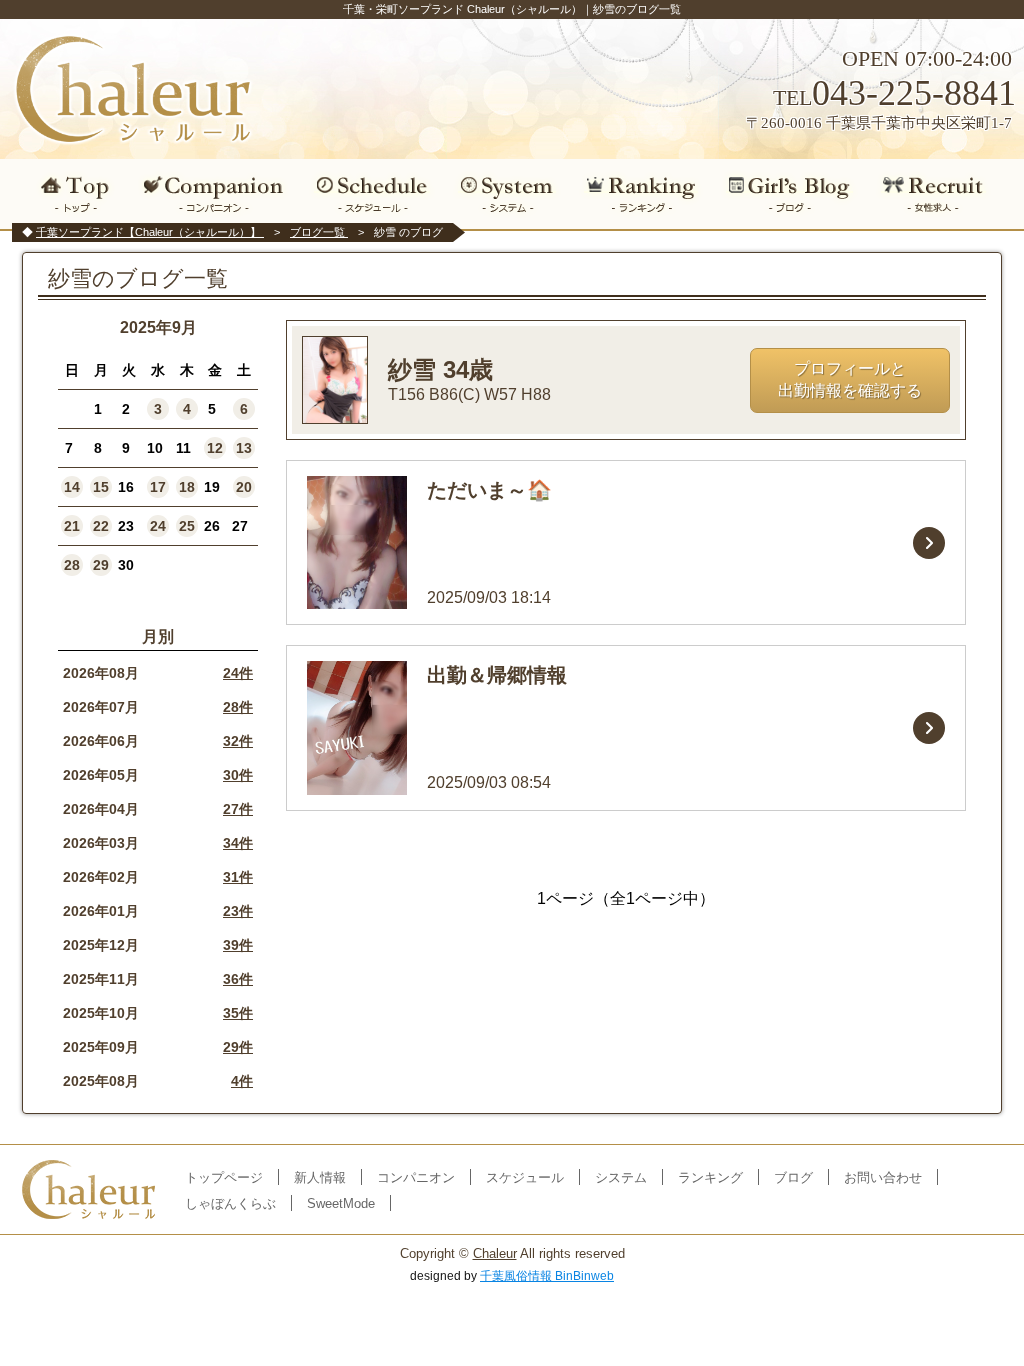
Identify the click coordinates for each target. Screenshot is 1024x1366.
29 (101, 565)
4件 (242, 1081)
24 (158, 526)
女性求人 (940, 194)
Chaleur (495, 1253)
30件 (238, 775)
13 (244, 448)
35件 (238, 1013)
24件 (238, 673)
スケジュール (372, 194)
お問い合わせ (883, 1177)
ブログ (790, 194)
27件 (238, 809)
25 (187, 526)
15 (101, 487)
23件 (238, 911)
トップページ (224, 1177)
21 (72, 526)
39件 (238, 945)
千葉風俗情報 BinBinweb (547, 1276)
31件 (238, 877)
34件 (238, 843)
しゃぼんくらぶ (230, 1203)
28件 (238, 707)
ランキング (641, 194)
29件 (238, 1047)
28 (72, 565)
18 (187, 487)
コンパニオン (214, 194)
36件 (238, 979)
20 (244, 487)
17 (158, 487)
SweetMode (341, 1203)
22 (101, 526)
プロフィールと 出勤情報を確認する (850, 379)
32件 (238, 741)
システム (507, 194)
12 (215, 448)
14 (72, 487)
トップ (70, 194)
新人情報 (320, 1177)
